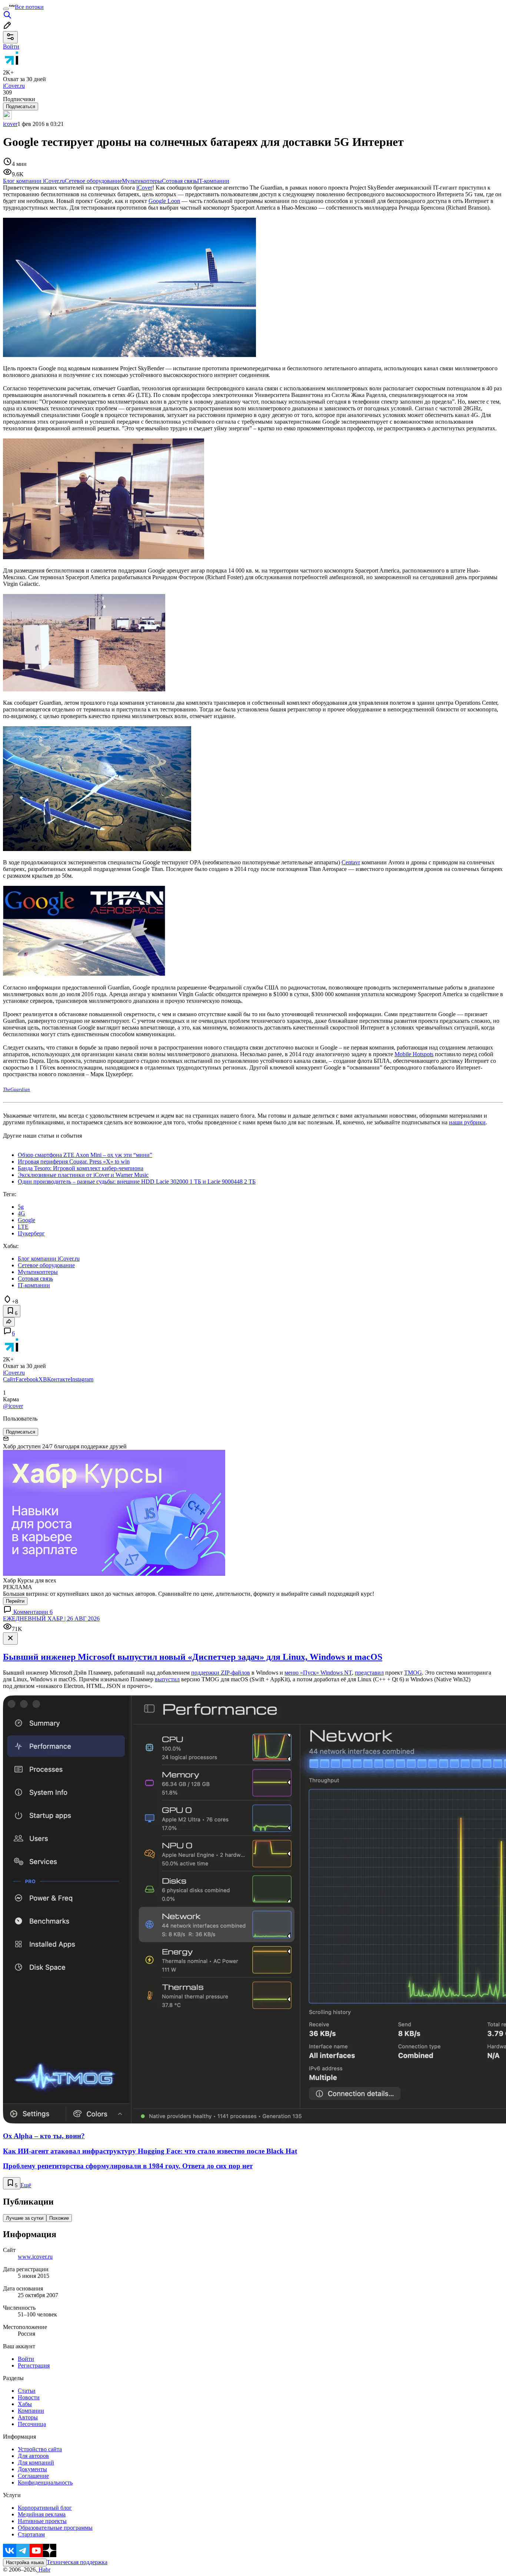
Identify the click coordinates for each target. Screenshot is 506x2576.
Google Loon (164, 201)
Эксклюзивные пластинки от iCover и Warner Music (83, 1175)
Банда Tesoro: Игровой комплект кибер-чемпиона (81, 1168)
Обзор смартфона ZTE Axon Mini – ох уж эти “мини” (85, 1155)
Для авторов (33, 2456)
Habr (44, 2570)
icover (10, 124)
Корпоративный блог (45, 2508)
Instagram (82, 1379)
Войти (26, 2359)
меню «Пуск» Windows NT (318, 1673)
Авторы (28, 2417)
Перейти (15, 1601)
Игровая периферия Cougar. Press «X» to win (74, 1162)
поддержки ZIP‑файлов (221, 1673)
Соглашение (33, 2476)
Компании (31, 2411)
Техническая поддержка (77, 2562)
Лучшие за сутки (25, 2218)
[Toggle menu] (6, 9)
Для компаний (36, 2462)
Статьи (27, 2391)
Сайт (9, 1379)
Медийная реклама (42, 2514)
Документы (32, 2469)
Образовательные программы (55, 2528)
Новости (29, 2397)
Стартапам (31, 2534)
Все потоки (29, 7)
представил (369, 1673)
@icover (13, 1406)
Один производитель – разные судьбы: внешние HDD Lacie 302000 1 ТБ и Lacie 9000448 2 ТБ (137, 1182)
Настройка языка (25, 2562)
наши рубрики (467, 1122)
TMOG (413, 1673)
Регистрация (34, 2365)
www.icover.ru (35, 2257)
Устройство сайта (40, 2449)
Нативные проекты (42, 2521)
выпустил (167, 1679)
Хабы (25, 2404)
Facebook (27, 1379)
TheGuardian (16, 1089)
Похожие (59, 2218)
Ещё (26, 2185)
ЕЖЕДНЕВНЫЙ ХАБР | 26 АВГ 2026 (51, 1619)
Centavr (351, 862)
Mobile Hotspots (414, 1054)
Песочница (32, 2424)
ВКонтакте (57, 1379)
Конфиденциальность (45, 2482)
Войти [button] (11, 46)
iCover (144, 188)
